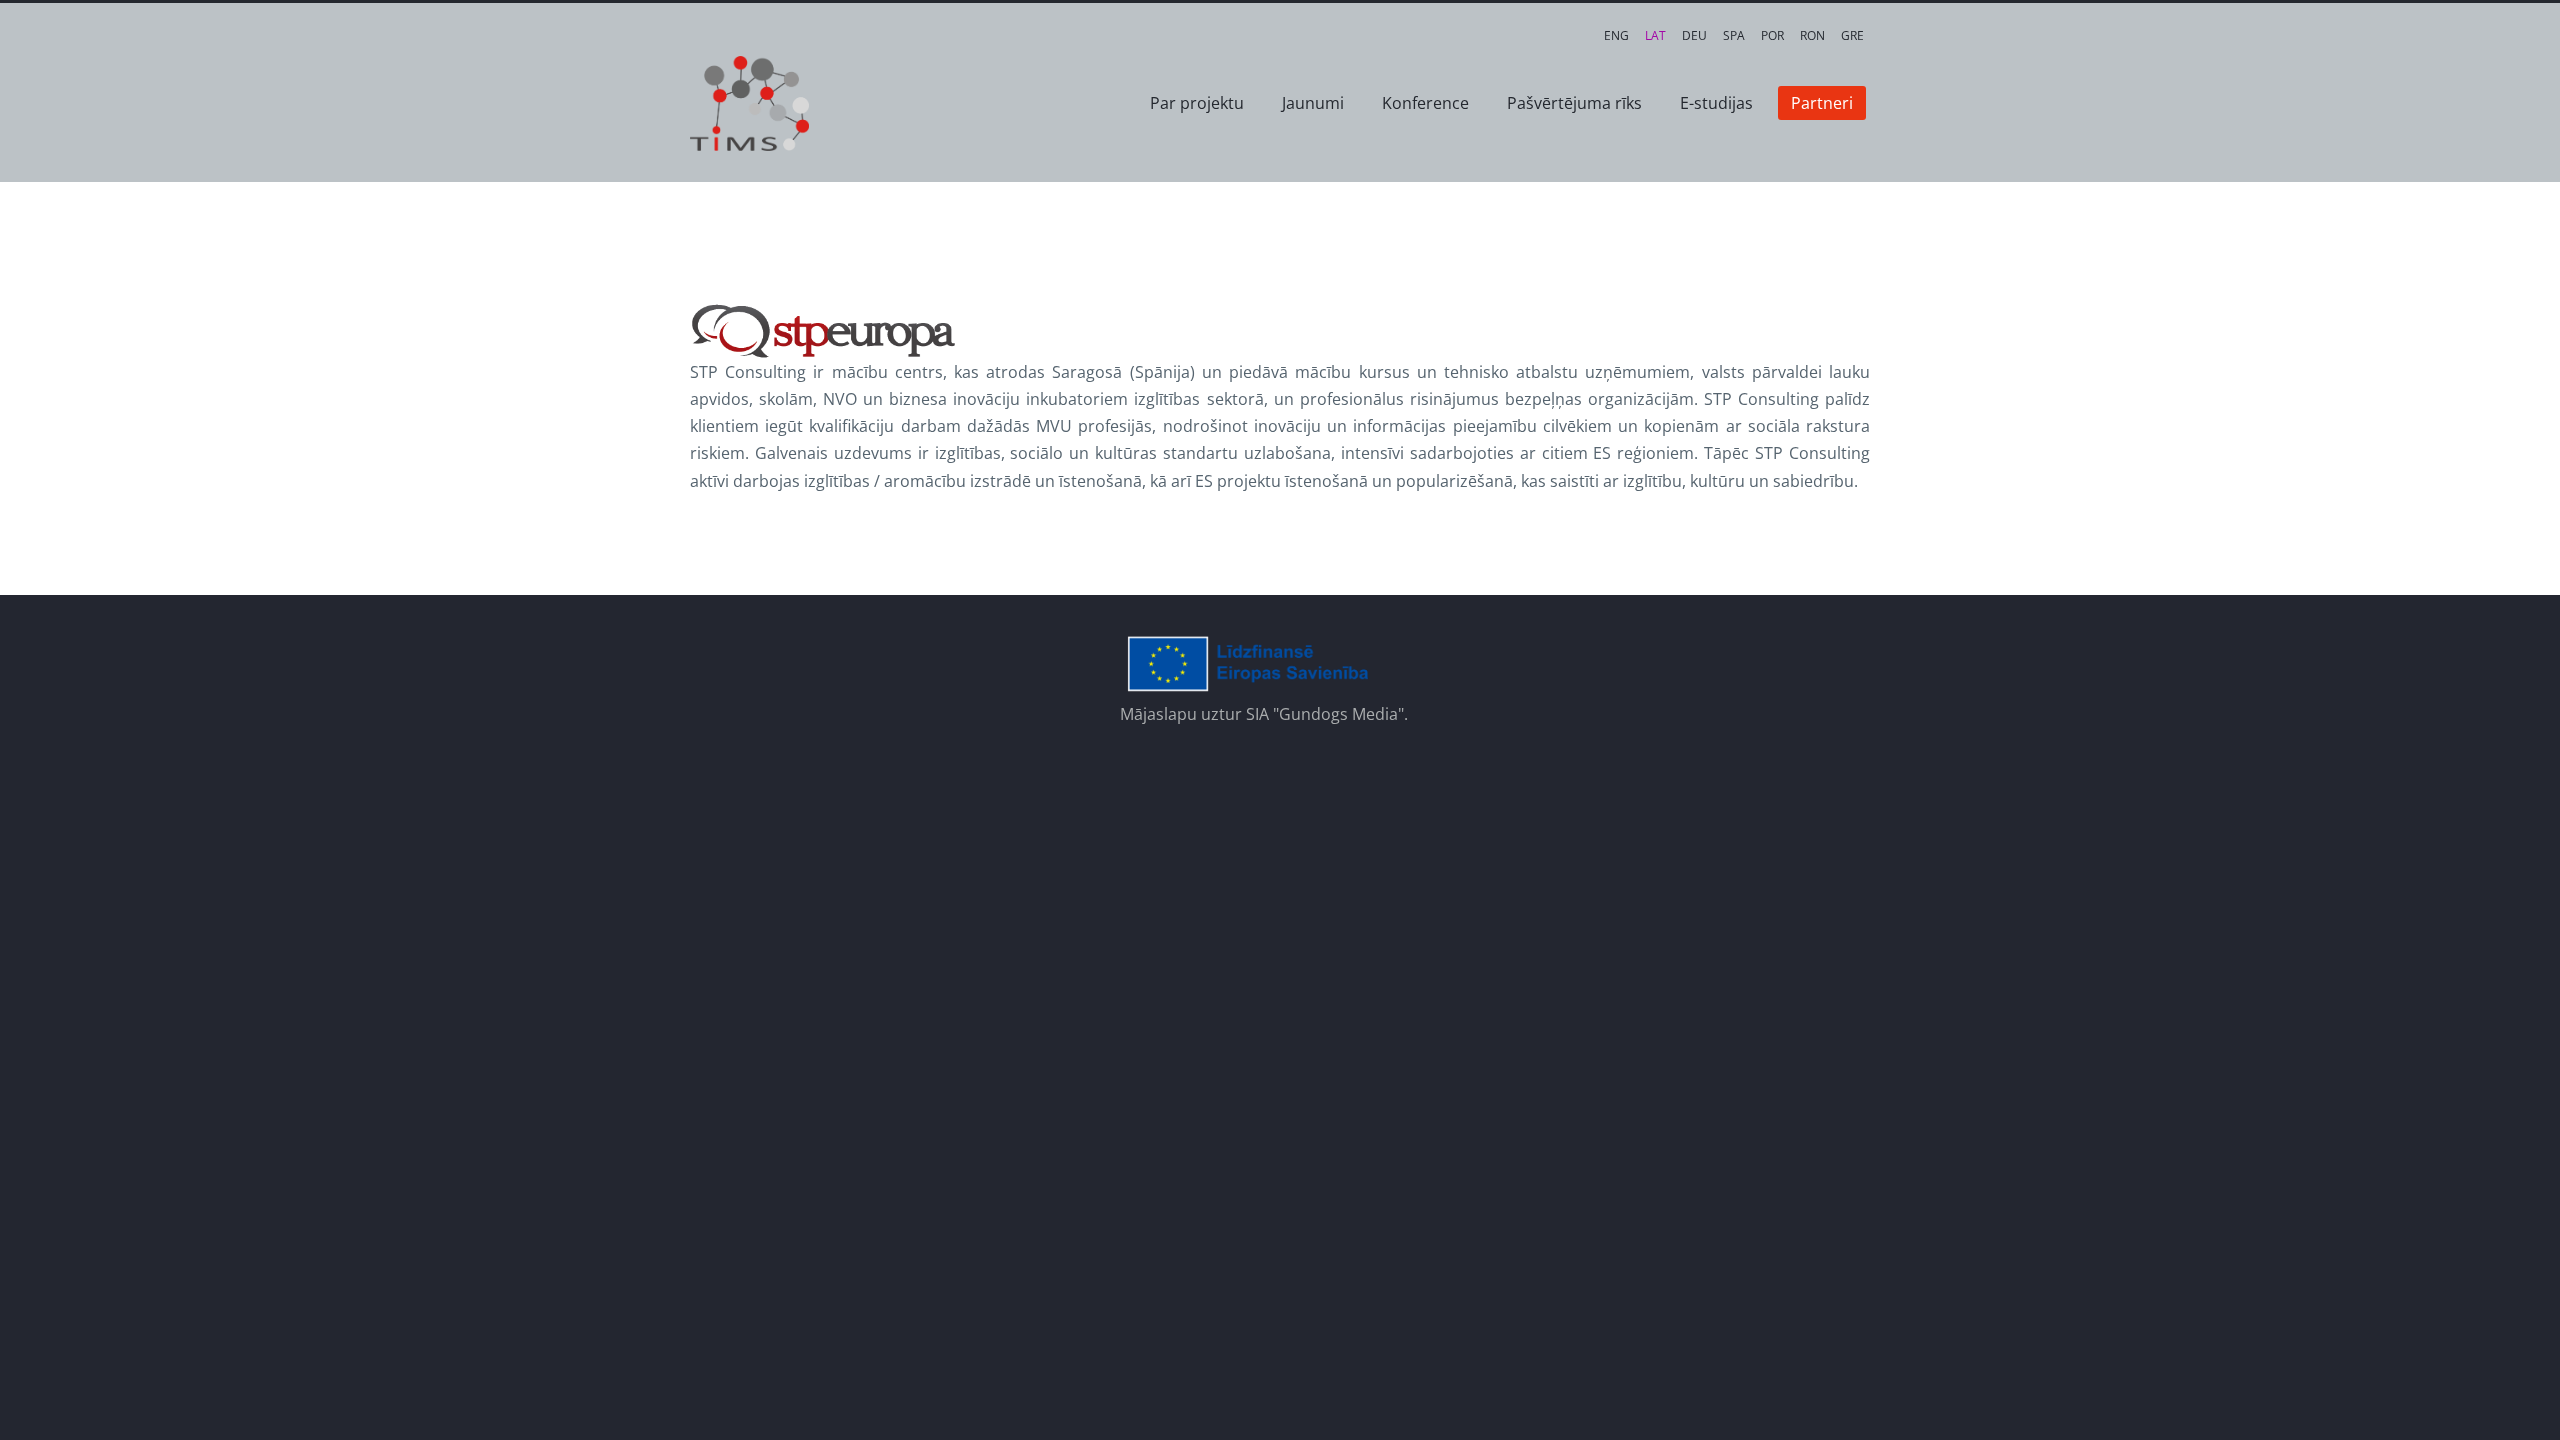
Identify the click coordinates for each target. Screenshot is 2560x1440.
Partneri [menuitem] (1822, 103)
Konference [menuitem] (1425, 103)
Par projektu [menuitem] (1197, 103)
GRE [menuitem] (1852, 35)
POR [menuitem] (1772, 35)
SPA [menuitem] (1734, 35)
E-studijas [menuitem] (1716, 103)
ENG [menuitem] (1616, 35)
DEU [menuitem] (1694, 35)
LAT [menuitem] (1655, 35)
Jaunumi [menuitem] (1313, 103)
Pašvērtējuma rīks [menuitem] (1574, 103)
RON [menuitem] (1812, 35)
